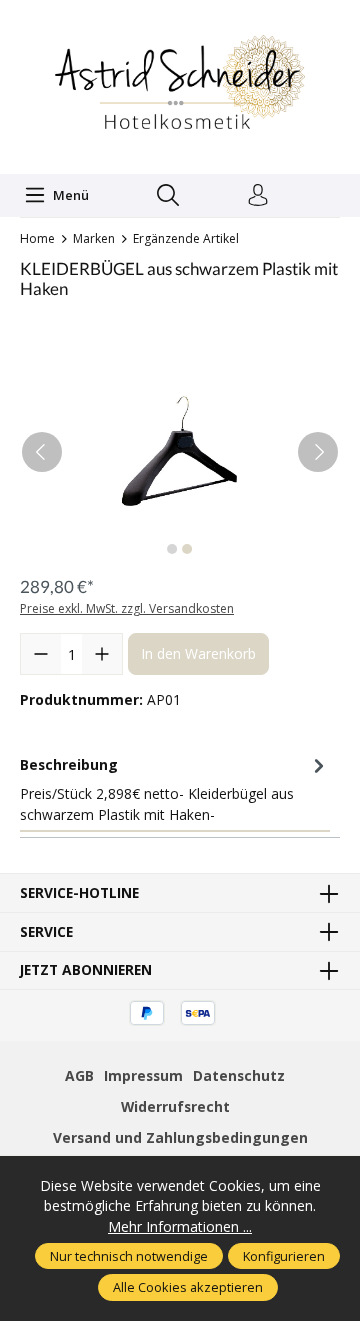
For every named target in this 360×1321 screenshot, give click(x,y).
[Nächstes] (318, 452)
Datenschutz (239, 1075)
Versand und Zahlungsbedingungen (180, 1137)
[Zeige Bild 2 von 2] (187, 549)
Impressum (143, 1075)
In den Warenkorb (198, 653)
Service (46, 932)
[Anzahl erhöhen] (102, 654)
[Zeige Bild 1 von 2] (172, 549)
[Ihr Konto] (258, 196)
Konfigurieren (284, 1256)
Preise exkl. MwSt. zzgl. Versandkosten (127, 608)
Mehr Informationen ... (180, 1226)
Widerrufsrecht (175, 1106)
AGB (79, 1075)
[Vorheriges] (42, 452)
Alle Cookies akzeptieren (188, 1287)
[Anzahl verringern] (41, 654)
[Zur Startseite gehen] (180, 84)
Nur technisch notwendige (129, 1256)
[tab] (175, 789)
